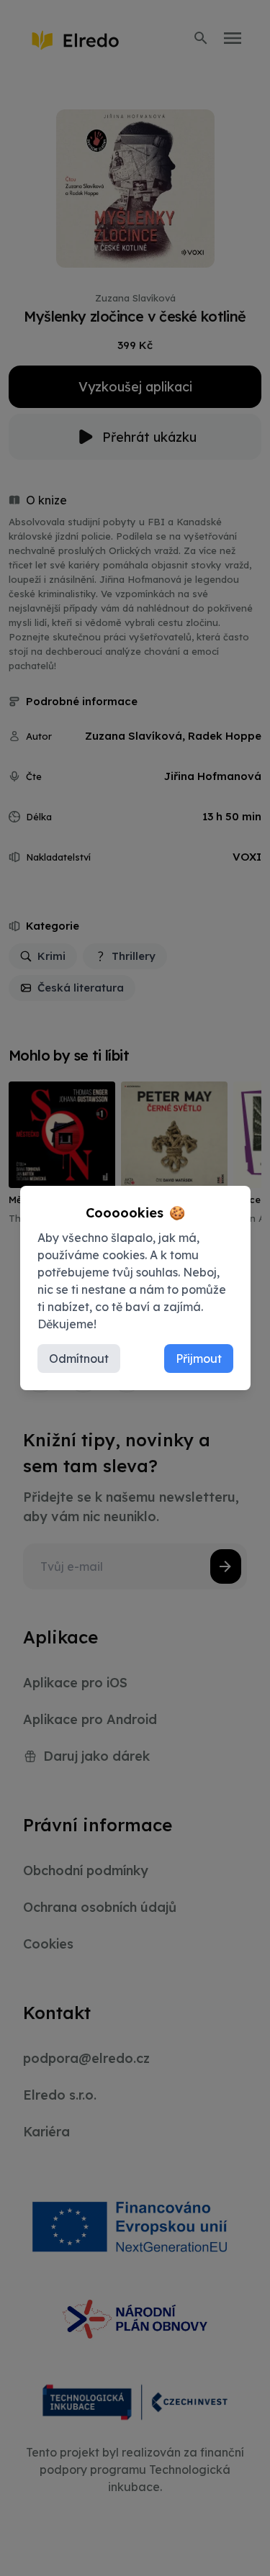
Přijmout (199, 1359)
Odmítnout (79, 1359)
